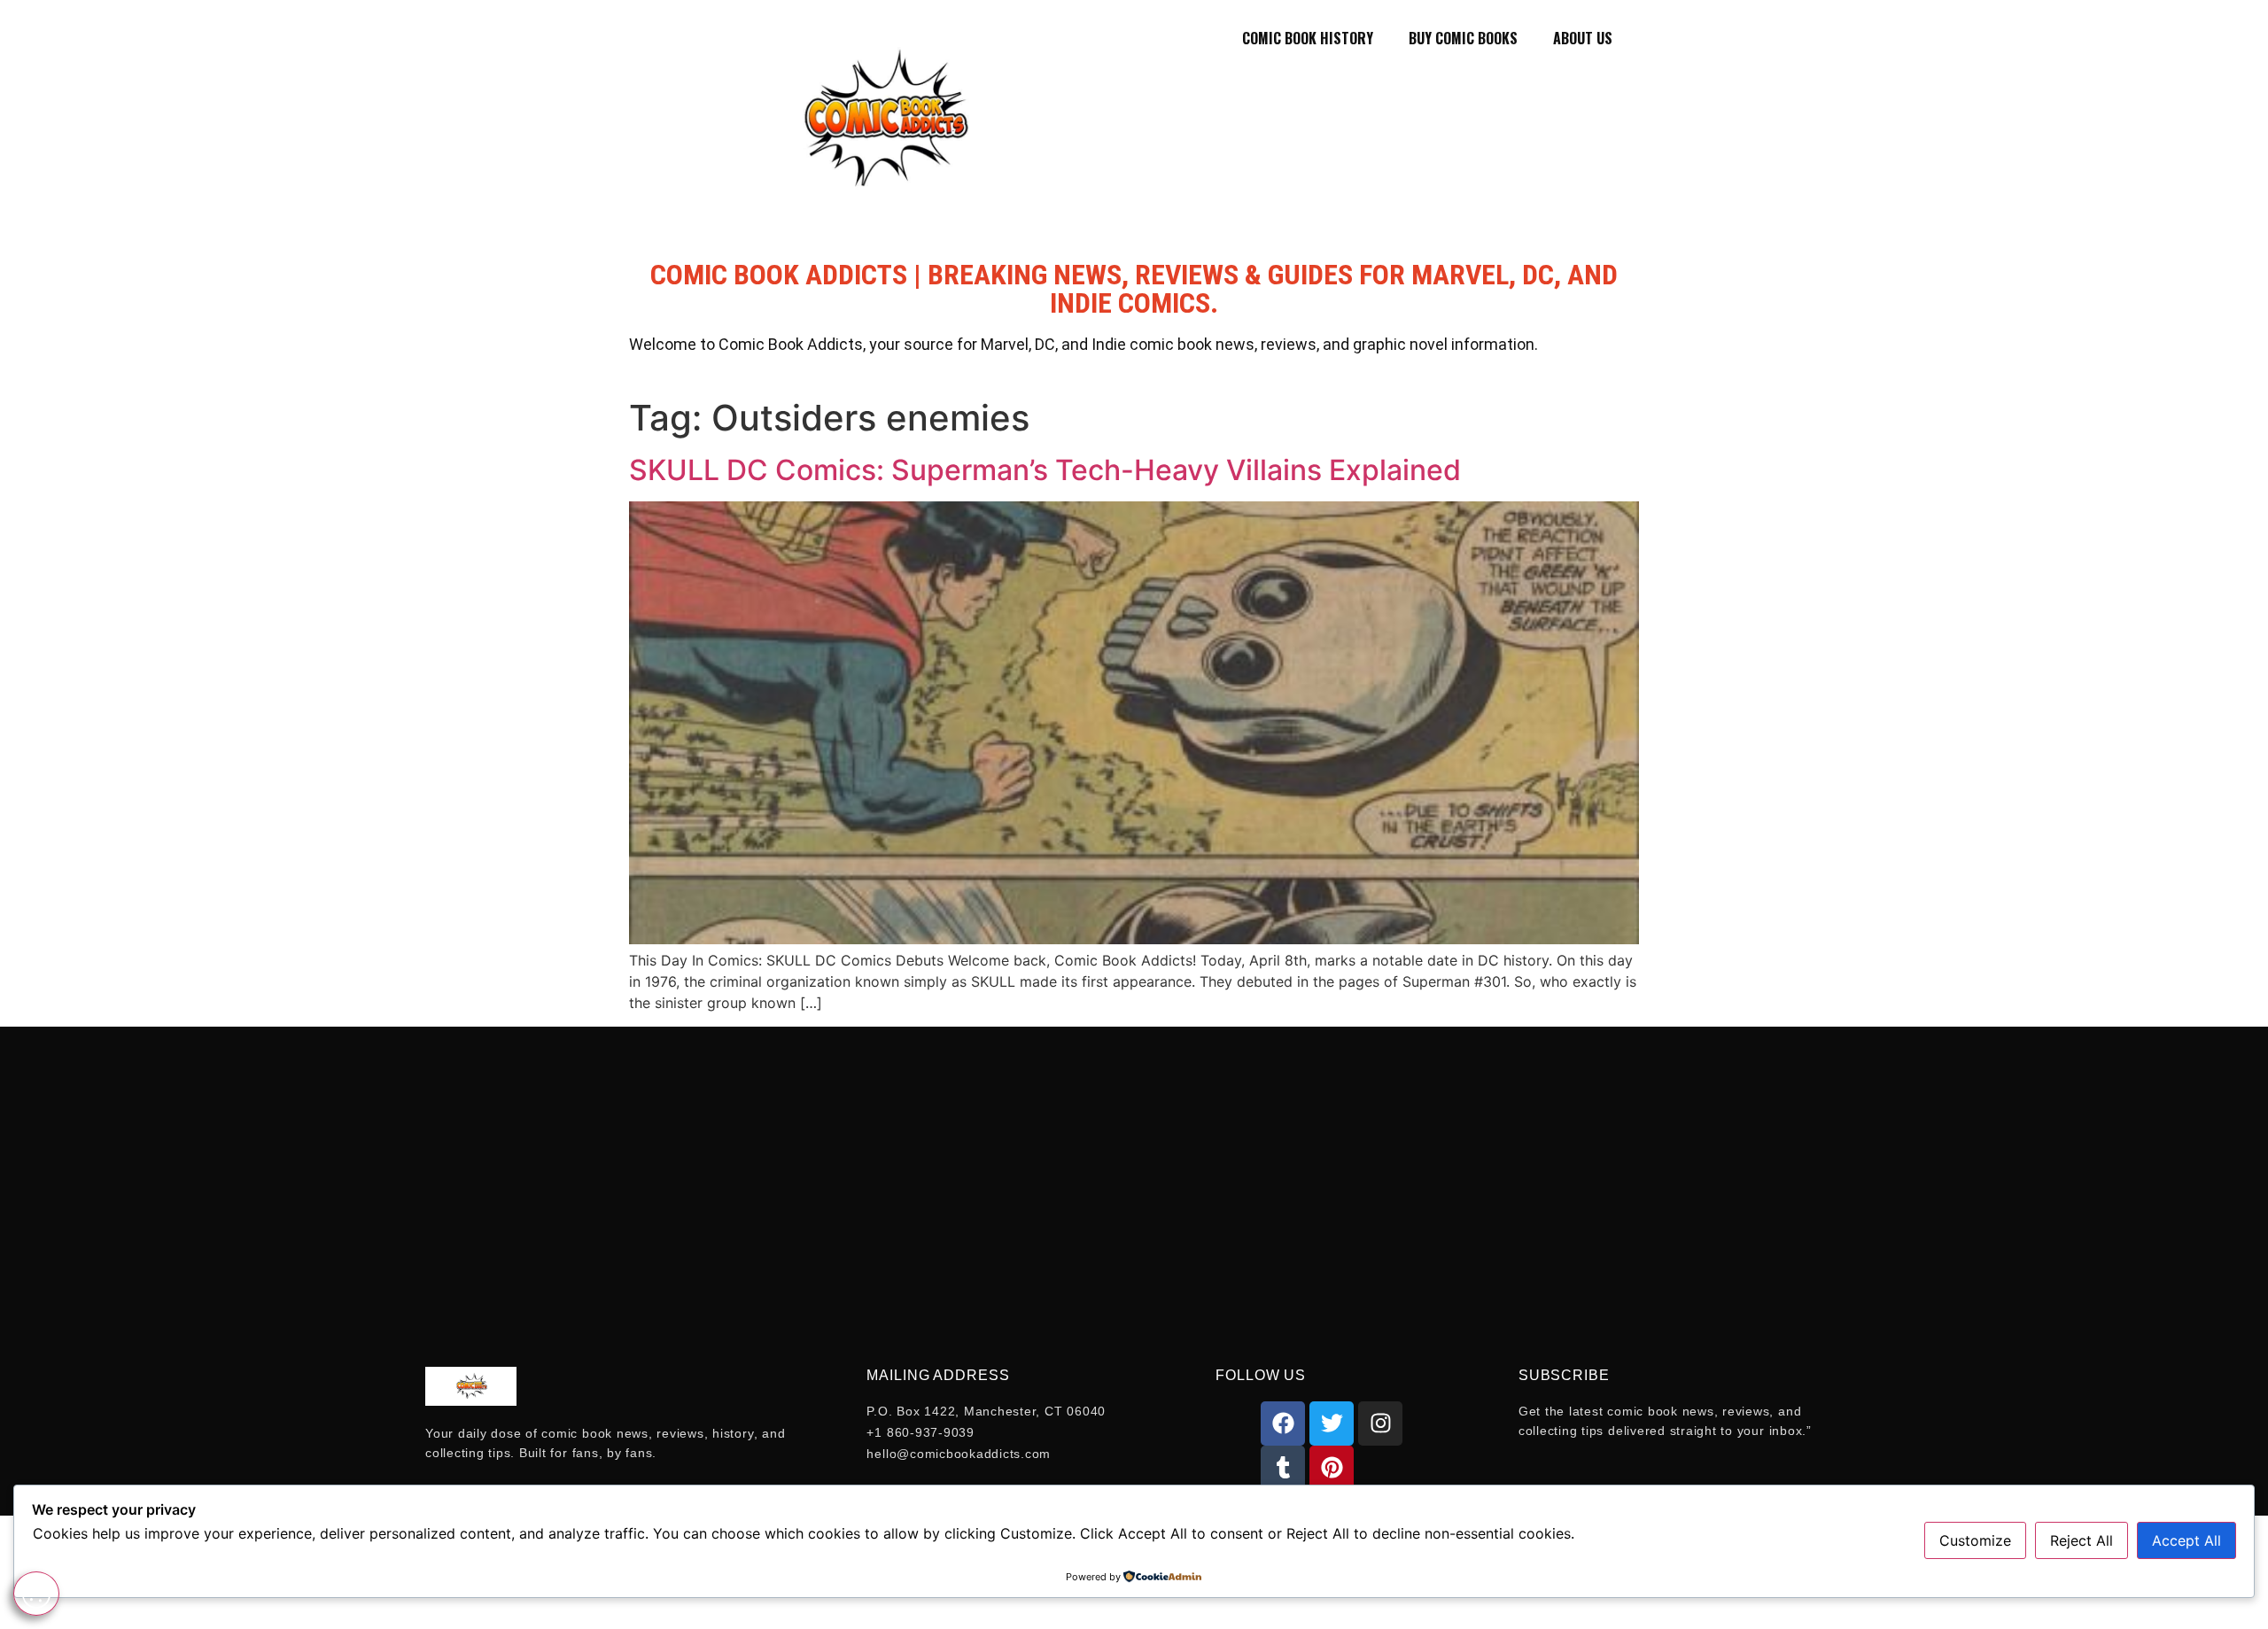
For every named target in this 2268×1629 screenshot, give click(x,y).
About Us (1583, 38)
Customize (1975, 1540)
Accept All (2186, 1540)
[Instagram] (1380, 1423)
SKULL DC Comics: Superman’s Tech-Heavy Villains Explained (1045, 470)
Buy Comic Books (1463, 38)
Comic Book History (1308, 38)
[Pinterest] (1332, 1468)
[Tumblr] (1283, 1468)
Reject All (2082, 1540)
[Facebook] (1283, 1423)
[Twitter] (1332, 1423)
